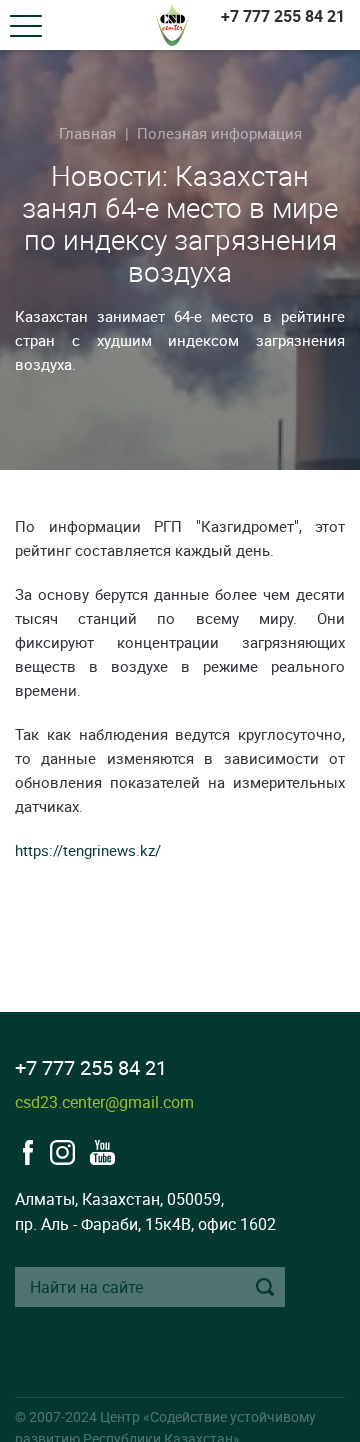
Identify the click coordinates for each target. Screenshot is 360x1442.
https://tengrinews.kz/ (88, 850)
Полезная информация (219, 133)
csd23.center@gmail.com (104, 1102)
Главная (87, 133)
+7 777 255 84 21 (283, 16)
